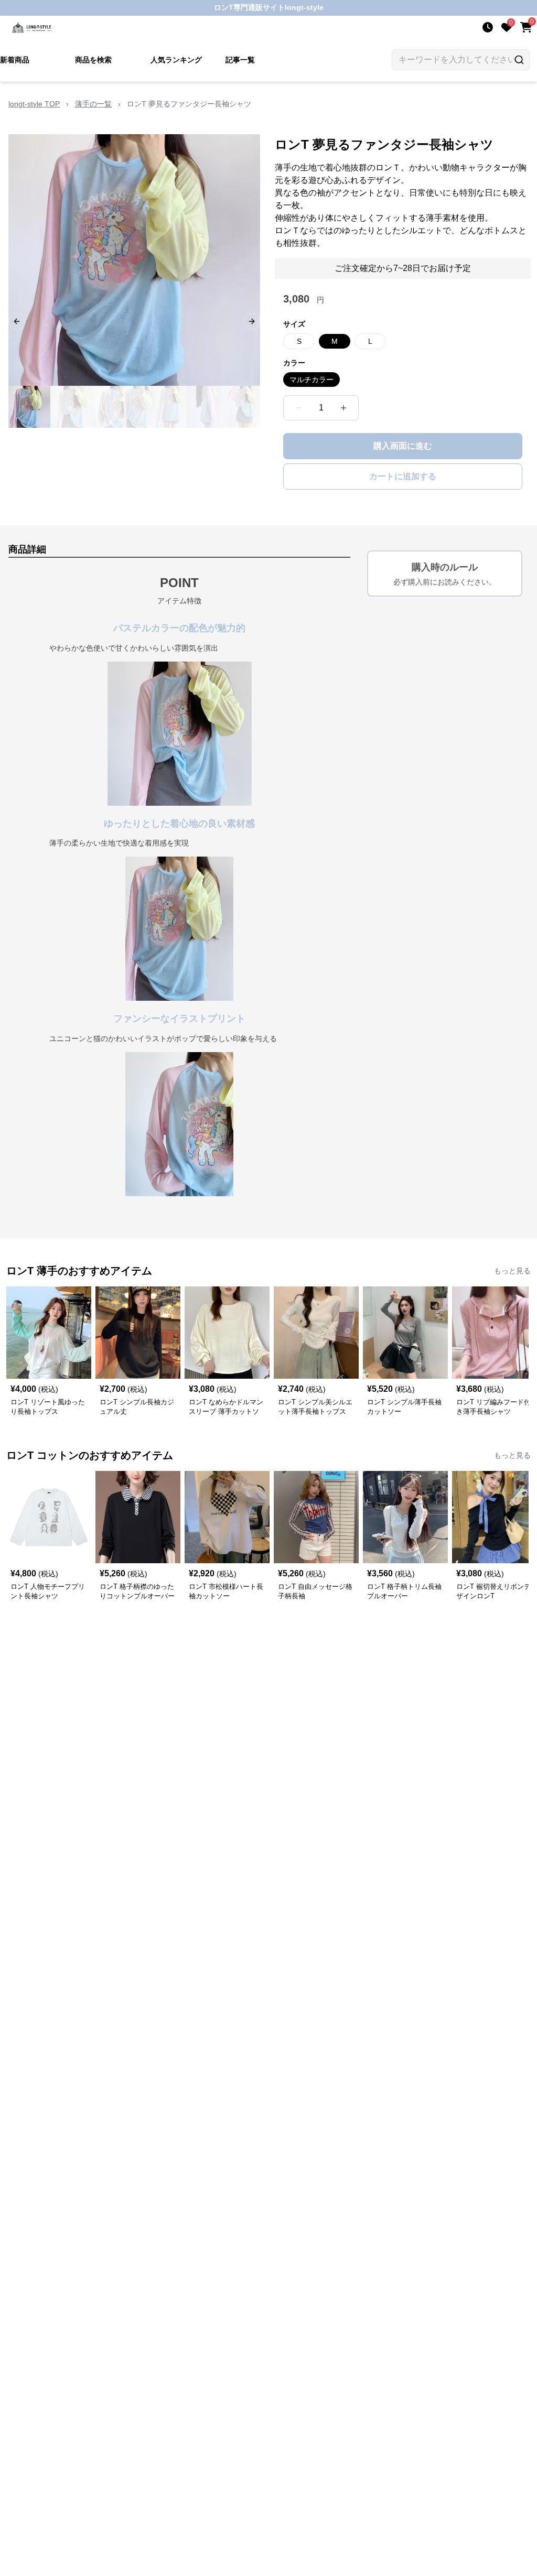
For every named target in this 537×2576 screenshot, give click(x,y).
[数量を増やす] (343, 408)
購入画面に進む (403, 446)
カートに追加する (403, 476)
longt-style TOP (34, 104)
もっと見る (512, 1271)
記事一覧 (240, 60)
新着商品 (15, 60)
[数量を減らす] (298, 408)
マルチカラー (312, 380)
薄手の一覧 (93, 104)
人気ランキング (176, 60)
